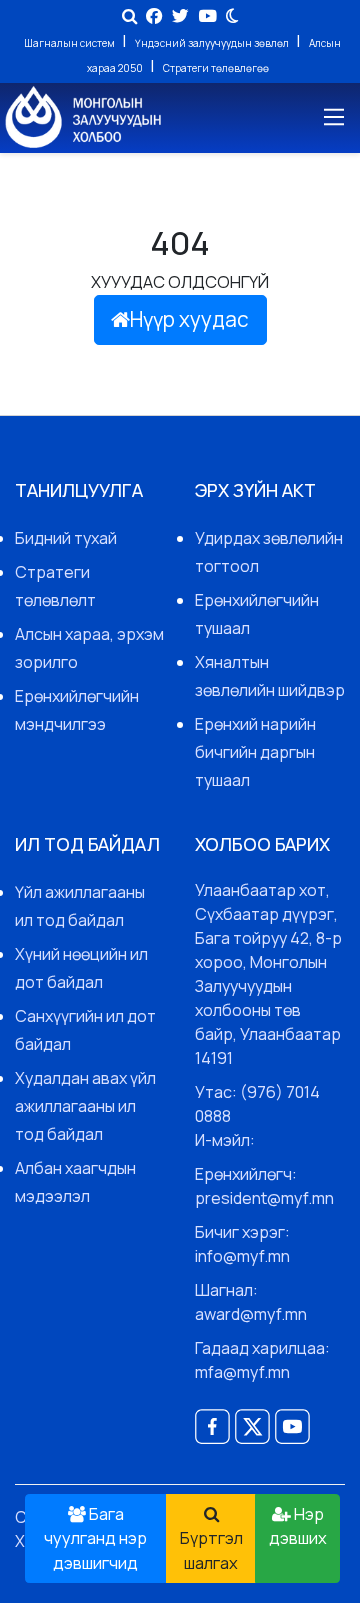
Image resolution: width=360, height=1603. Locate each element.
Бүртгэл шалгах (211, 1550)
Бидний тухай (66, 538)
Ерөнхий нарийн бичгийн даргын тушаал (255, 752)
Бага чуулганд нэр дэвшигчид (95, 1538)
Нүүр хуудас (189, 319)
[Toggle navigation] (332, 117)
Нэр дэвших (298, 1526)
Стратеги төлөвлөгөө (216, 68)
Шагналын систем (70, 43)
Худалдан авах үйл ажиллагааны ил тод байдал (85, 1106)
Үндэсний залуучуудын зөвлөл (213, 43)
